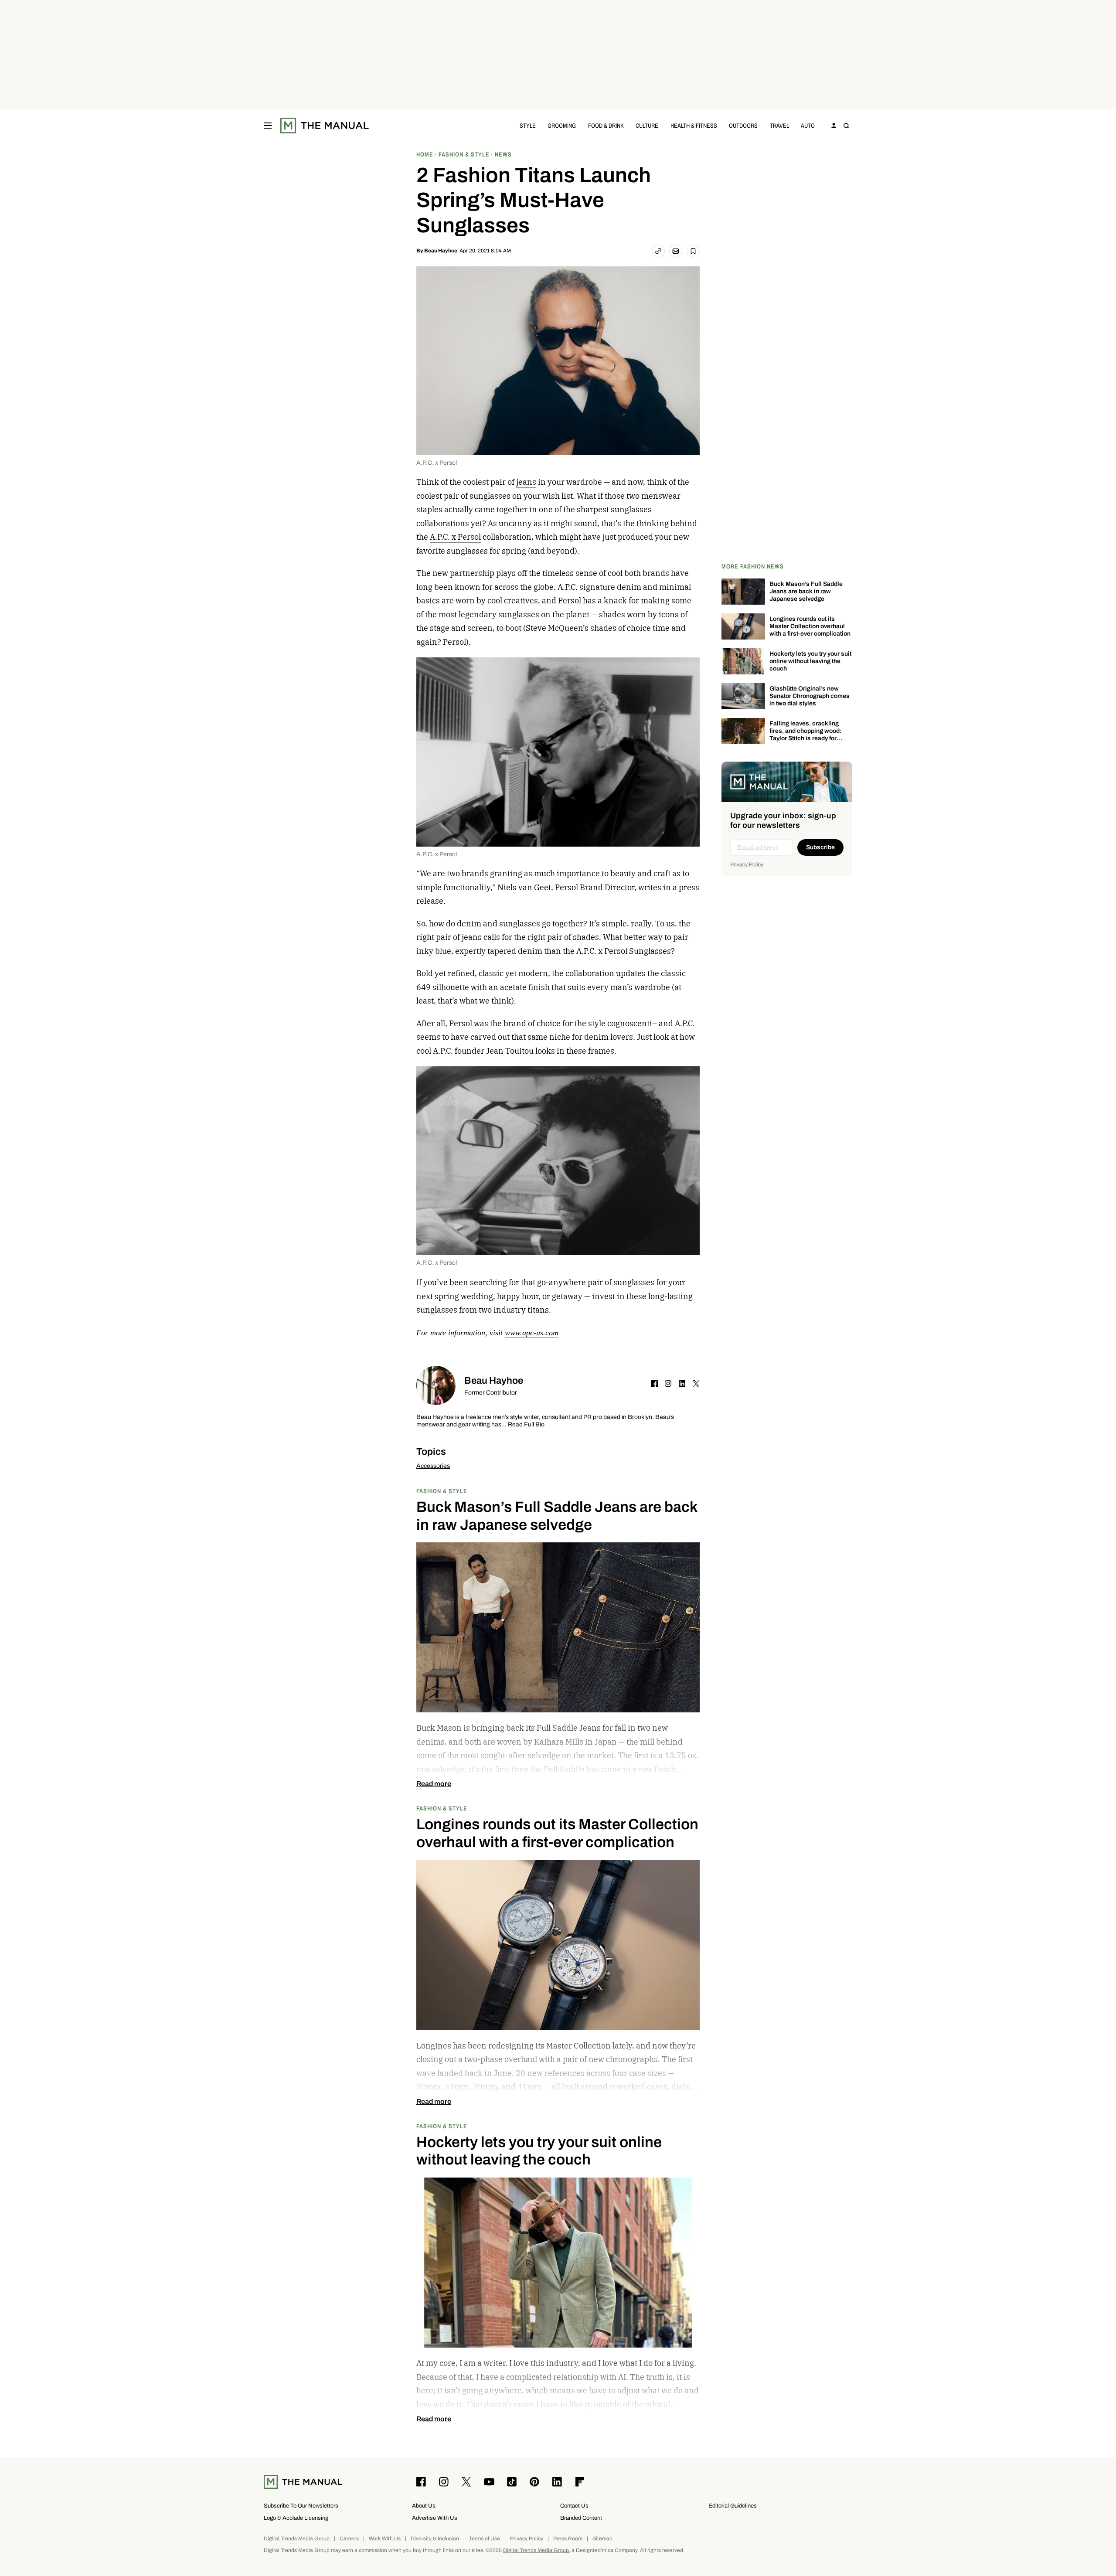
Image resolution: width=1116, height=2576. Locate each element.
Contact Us (574, 2506)
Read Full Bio (526, 1425)
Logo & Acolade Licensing (296, 2518)
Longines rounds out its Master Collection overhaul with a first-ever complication (810, 626)
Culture (647, 125)
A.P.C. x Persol (455, 537)
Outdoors (743, 125)
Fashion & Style (442, 1491)
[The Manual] (325, 126)
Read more (434, 1784)
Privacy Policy (747, 864)
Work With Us (385, 2539)
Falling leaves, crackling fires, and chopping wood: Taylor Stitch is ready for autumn (806, 734)
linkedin (682, 1384)
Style (528, 125)
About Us (424, 2506)
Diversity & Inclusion (435, 2539)
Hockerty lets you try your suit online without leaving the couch (810, 661)
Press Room (568, 2539)
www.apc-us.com (532, 1333)
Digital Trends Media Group (297, 2539)
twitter (696, 1384)
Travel (779, 125)
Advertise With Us (435, 2518)
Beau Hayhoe (441, 251)
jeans (526, 482)
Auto (808, 125)
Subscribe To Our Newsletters (301, 2506)
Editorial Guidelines (733, 2506)
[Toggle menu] (268, 126)
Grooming (562, 125)
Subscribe (820, 847)
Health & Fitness (694, 125)
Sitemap (602, 2539)
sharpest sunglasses (614, 509)
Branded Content (581, 2518)
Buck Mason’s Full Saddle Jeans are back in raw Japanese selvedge (806, 591)
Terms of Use (485, 2539)
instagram (668, 1384)
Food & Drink (606, 125)
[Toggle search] (846, 126)
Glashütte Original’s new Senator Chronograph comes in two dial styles (810, 696)
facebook (654, 1384)
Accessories (433, 1466)
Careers (349, 2539)
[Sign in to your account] (834, 126)
